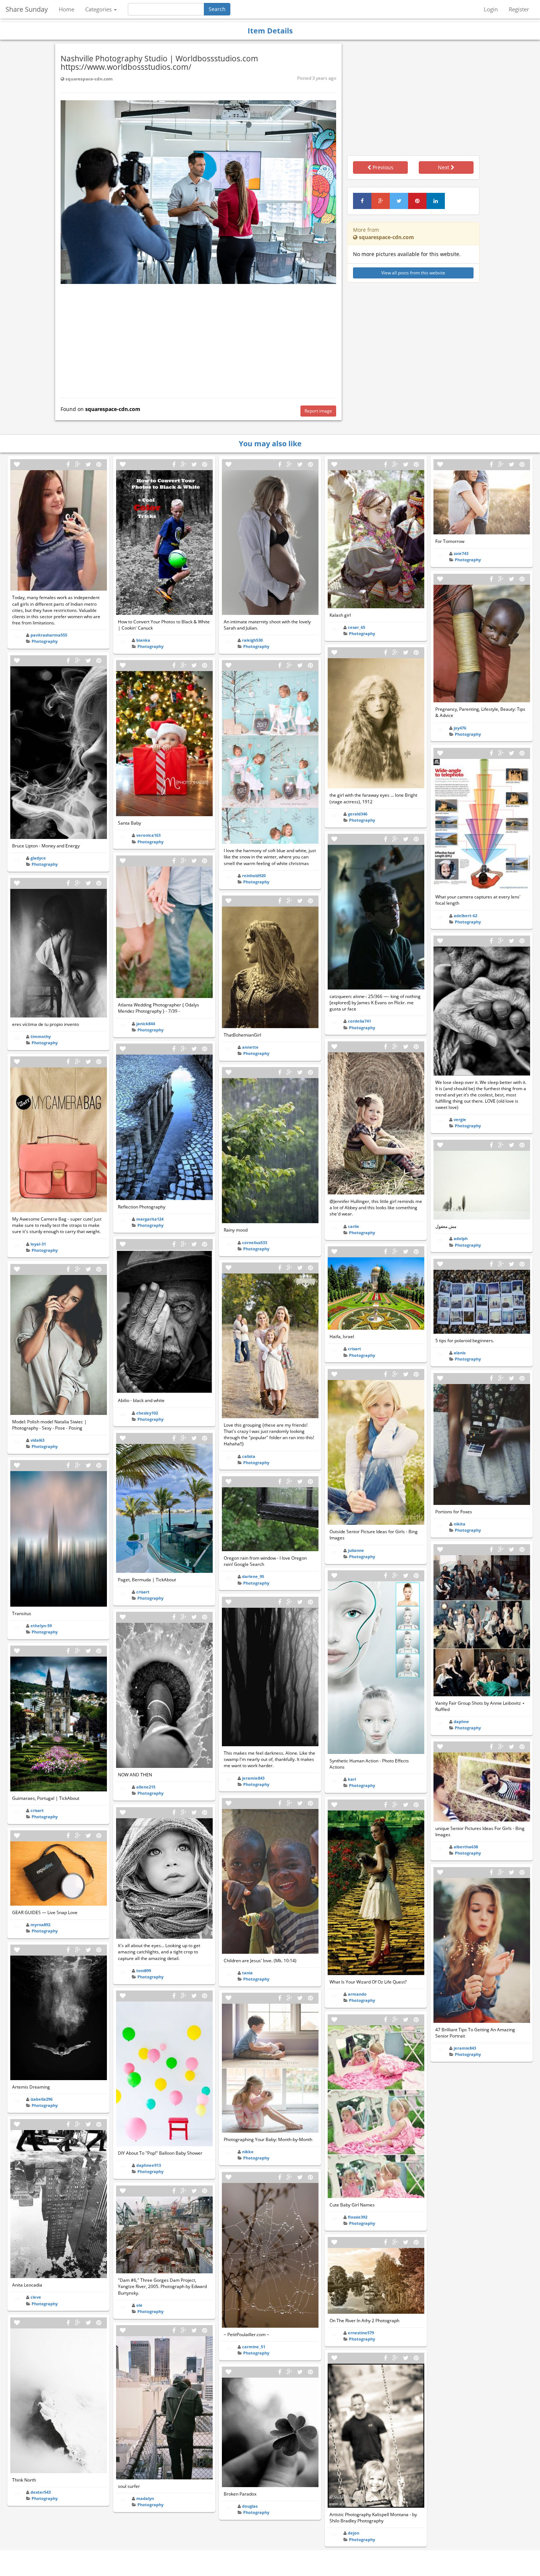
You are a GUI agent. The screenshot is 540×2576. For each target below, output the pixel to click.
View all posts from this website (413, 273)
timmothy (41, 1036)
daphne (461, 1721)
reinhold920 (254, 876)
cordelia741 (359, 1021)
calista (249, 1456)
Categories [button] (99, 9)
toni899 (144, 1970)
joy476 (460, 728)
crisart (37, 1810)
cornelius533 (255, 1242)
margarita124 (150, 1219)
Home (66, 9)
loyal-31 (38, 1244)
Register (519, 9)
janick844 (146, 1024)
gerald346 (358, 814)
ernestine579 (361, 2333)
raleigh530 (252, 640)
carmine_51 (254, 2347)
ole (139, 2305)
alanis (460, 1353)
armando (357, 1994)
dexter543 (41, 2492)
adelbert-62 (465, 916)
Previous (382, 167)
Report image (318, 411)
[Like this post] (17, 464)
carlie (354, 1226)
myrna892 (40, 1925)
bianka (143, 640)
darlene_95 (253, 1576)
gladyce (38, 858)
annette (250, 1047)
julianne (356, 1550)
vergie (460, 1119)
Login (491, 9)
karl (352, 1779)
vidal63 (37, 1440)
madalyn (145, 2498)
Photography (45, 641)
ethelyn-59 (41, 1626)
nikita (460, 1524)
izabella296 (42, 2099)
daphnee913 (149, 2165)
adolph (461, 1238)
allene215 (146, 1787)
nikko (248, 2152)
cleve (36, 2297)
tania (247, 1973)
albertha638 (466, 1847)
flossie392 (358, 2217)
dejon (354, 2533)
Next (444, 167)
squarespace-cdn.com (89, 79)
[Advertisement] (198, 339)
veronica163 (148, 835)
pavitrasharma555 (49, 635)
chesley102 (147, 1413)
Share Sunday (27, 9)
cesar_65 (357, 627)
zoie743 (461, 553)
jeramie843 (253, 1778)
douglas (250, 2506)
